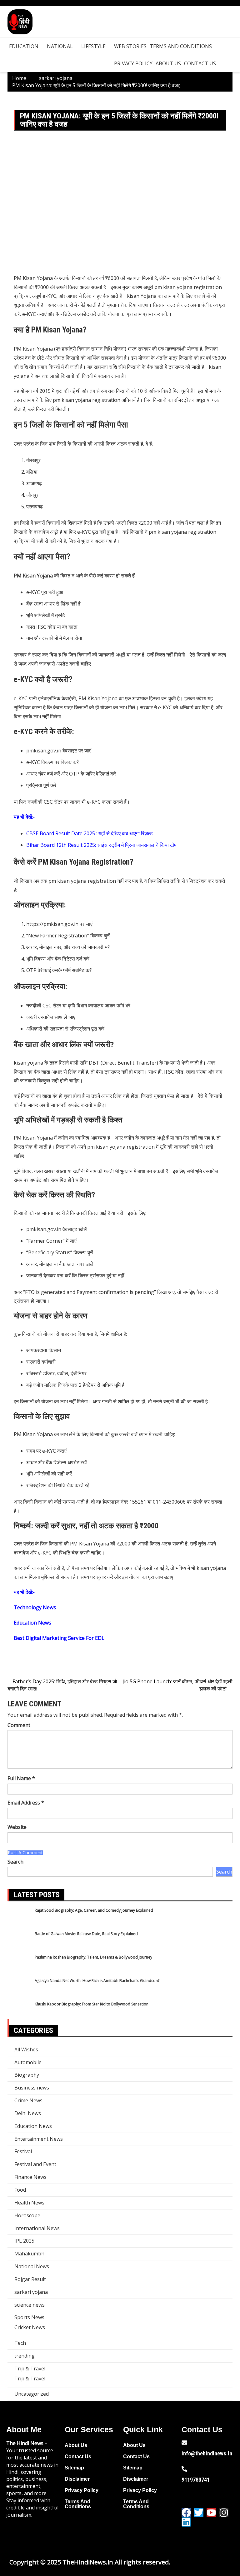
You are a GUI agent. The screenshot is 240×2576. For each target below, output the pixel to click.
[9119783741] (184, 2469)
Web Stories (130, 46)
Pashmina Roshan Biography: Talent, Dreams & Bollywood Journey (93, 1957)
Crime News (28, 2100)
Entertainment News (39, 2139)
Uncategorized (32, 2394)
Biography (27, 2075)
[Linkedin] (186, 2522)
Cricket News (30, 2327)
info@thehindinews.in (207, 2453)
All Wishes (26, 2049)
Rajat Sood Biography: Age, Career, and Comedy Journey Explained (94, 1910)
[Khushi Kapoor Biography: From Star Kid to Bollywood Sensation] (19, 2013)
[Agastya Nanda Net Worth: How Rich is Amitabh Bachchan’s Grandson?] (19, 1990)
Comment (19, 1725)
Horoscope (27, 2215)
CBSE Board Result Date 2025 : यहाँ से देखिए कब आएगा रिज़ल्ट (90, 833)
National (60, 46)
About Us (168, 63)
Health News (29, 2203)
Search (15, 1862)
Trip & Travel (30, 2369)
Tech (20, 2343)
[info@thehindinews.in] (184, 2443)
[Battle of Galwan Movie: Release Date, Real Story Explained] (19, 1943)
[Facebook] (186, 2513)
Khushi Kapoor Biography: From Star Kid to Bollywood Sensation (92, 2004)
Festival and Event (35, 2164)
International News (37, 2228)
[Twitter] (199, 2513)
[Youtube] (211, 2513)
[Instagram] (224, 2513)
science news (30, 2305)
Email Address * (26, 1803)
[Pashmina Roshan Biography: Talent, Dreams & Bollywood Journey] (19, 1966)
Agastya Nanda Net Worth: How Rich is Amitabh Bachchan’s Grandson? (97, 1981)
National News (32, 2266)
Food (20, 2190)
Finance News (30, 2177)
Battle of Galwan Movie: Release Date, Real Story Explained (86, 1934)
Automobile (28, 2062)
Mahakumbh (29, 2254)
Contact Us (200, 63)
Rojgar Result (30, 2279)
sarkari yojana (31, 2292)
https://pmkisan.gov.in (52, 924)
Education (24, 46)
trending (25, 2356)
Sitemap (74, 2468)
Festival (23, 2151)
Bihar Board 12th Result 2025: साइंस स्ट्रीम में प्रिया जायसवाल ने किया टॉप (101, 845)
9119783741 (196, 2480)
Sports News (29, 2317)
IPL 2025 (24, 2241)
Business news (32, 2088)
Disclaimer (77, 2479)
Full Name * (21, 1778)
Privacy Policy (133, 63)
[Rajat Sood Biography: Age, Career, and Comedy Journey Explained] (19, 1919)
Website (17, 1827)
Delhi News (28, 2113)
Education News (33, 2126)
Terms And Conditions (181, 46)
